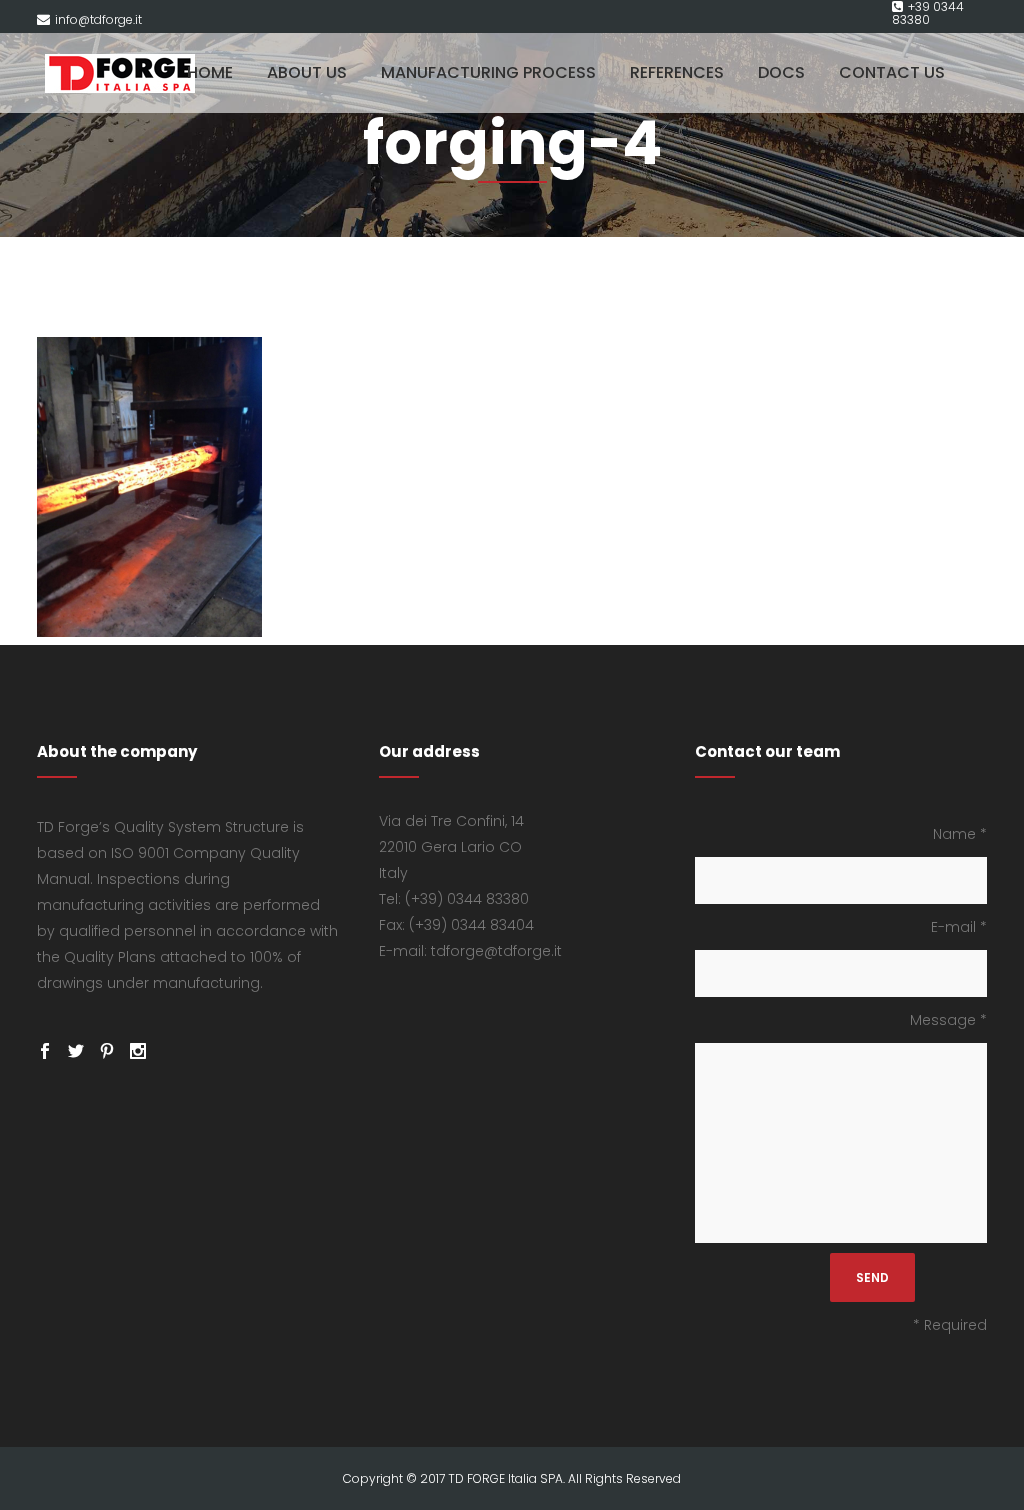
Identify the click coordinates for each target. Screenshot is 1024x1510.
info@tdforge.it (98, 19)
